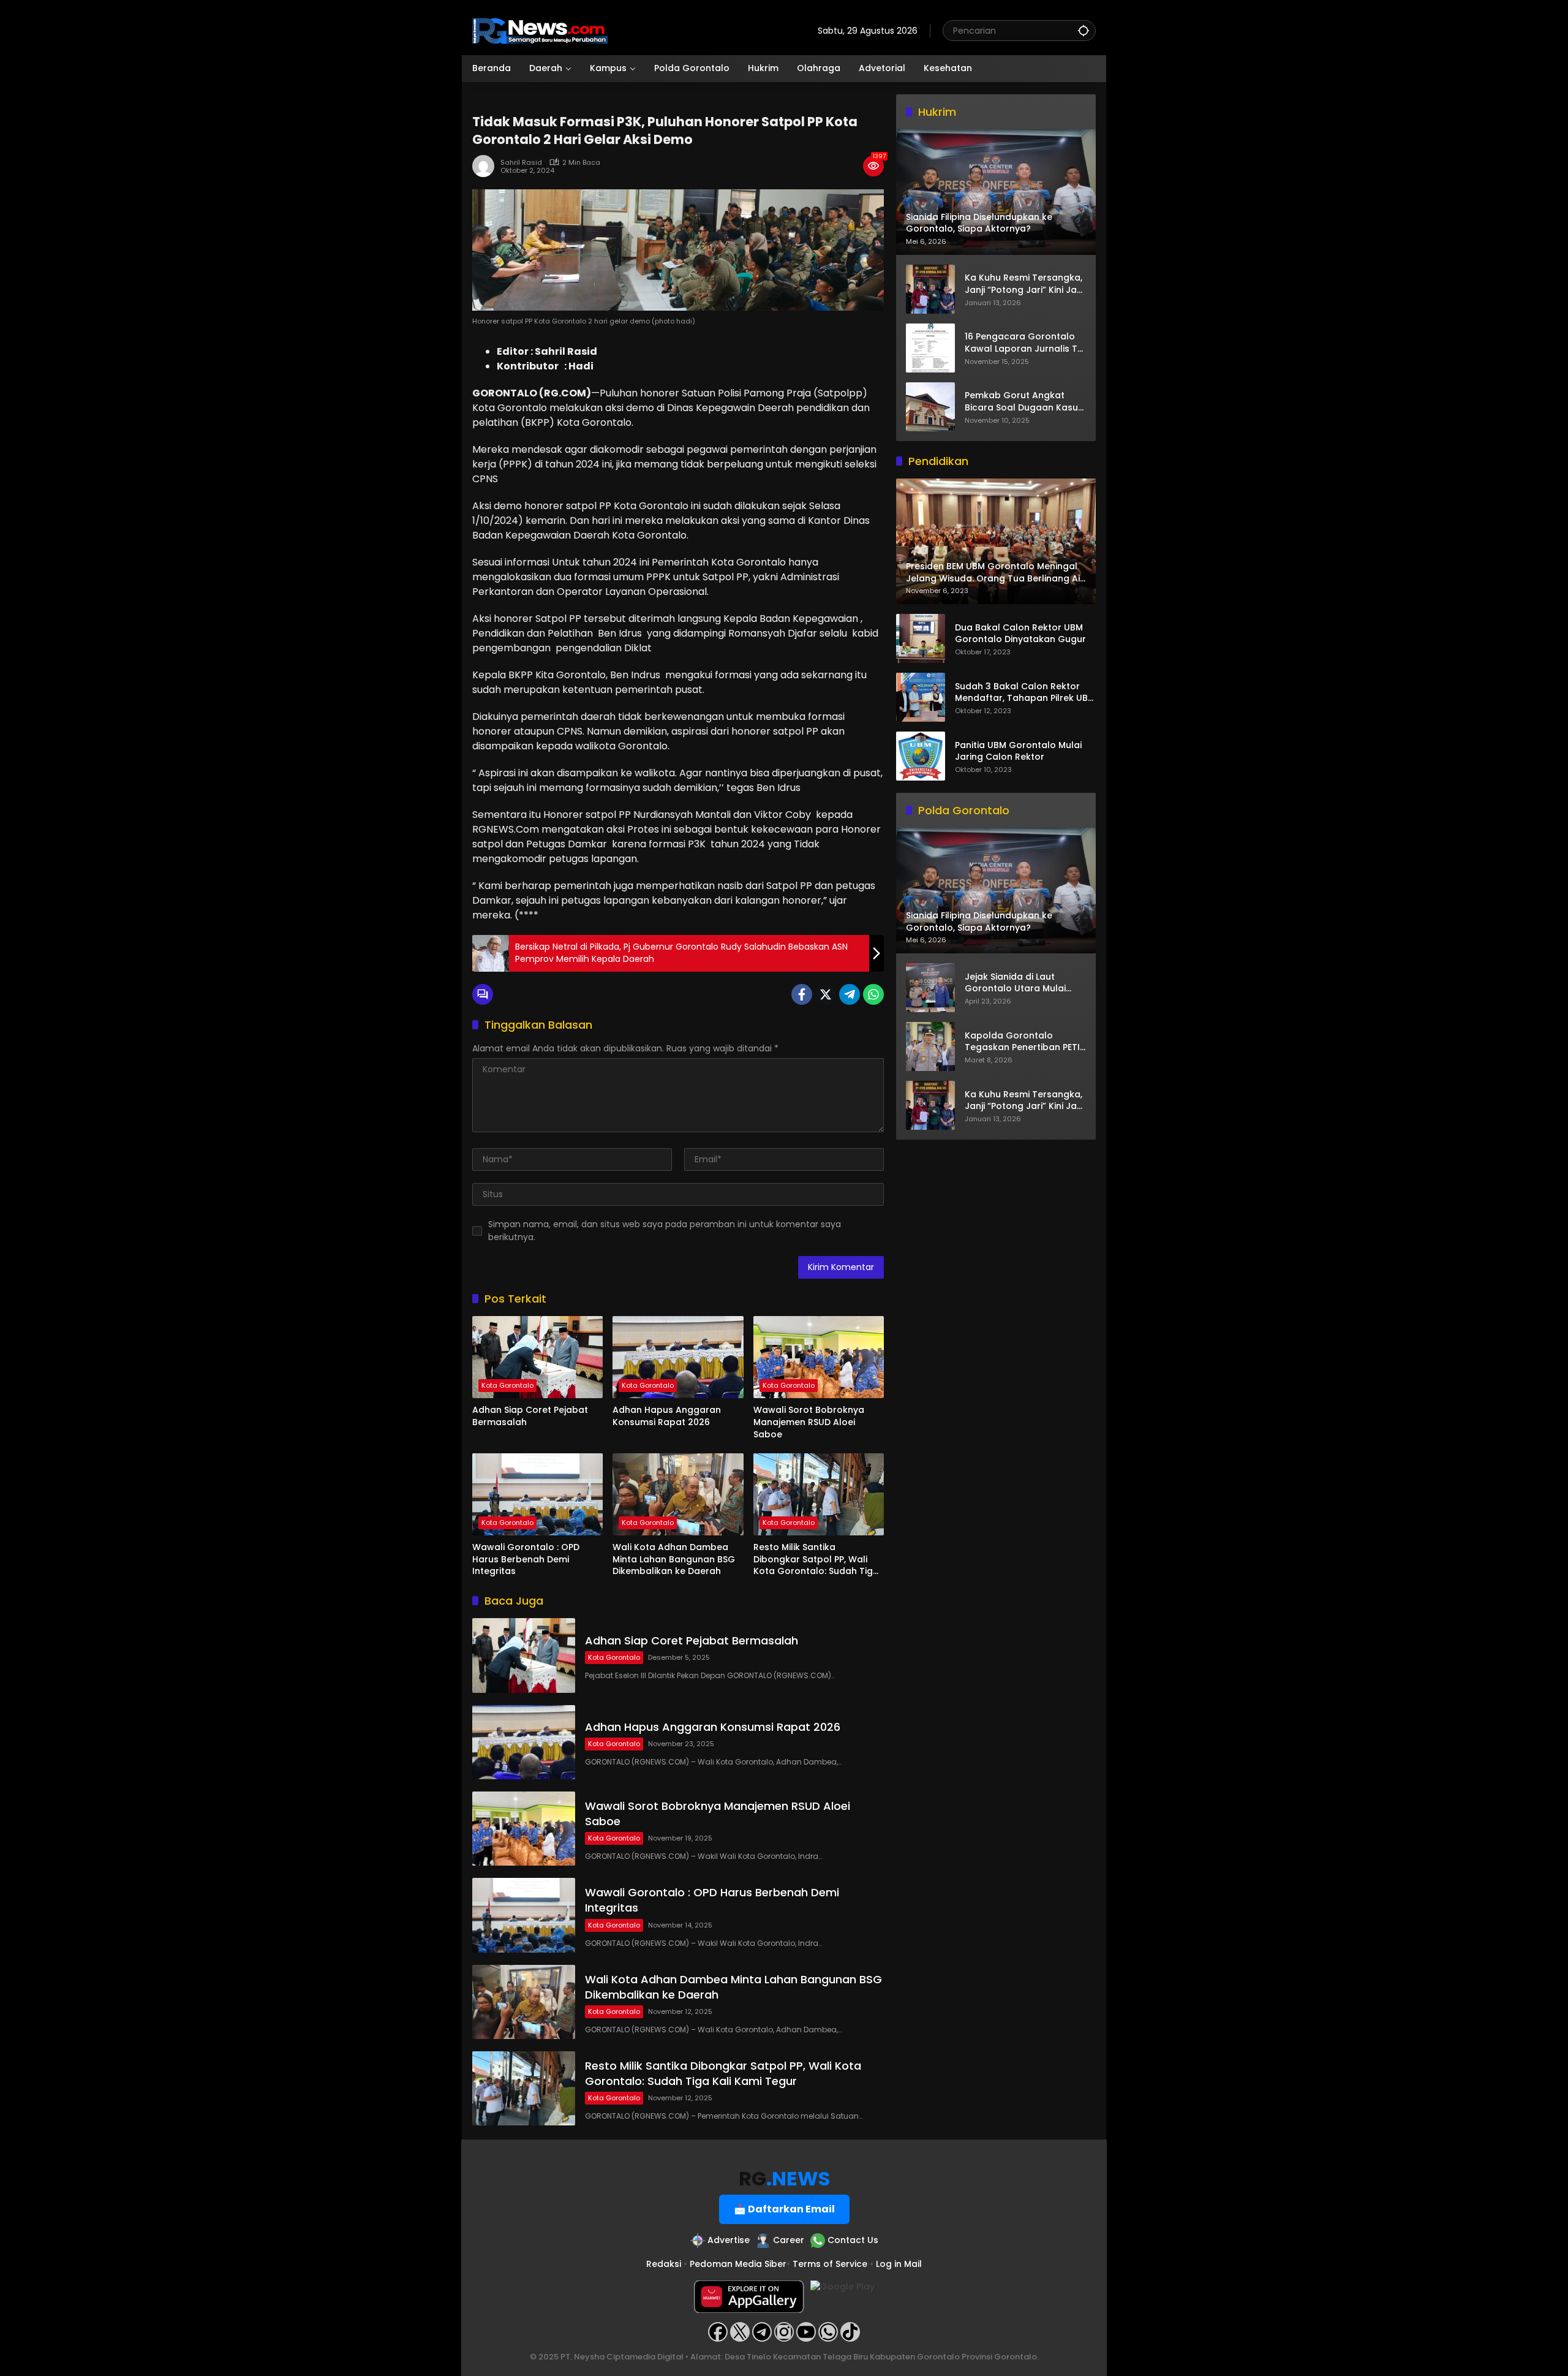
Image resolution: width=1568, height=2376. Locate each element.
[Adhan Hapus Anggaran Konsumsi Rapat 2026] (678, 1357)
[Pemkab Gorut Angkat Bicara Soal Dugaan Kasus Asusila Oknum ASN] (930, 407)
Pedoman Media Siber (738, 2264)
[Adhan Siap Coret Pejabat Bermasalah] (537, 1357)
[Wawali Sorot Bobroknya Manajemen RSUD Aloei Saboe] (819, 1357)
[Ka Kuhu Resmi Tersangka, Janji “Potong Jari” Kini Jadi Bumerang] (930, 289)
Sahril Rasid (521, 163)
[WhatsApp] (873, 994)
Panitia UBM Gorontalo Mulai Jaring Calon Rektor (1018, 751)
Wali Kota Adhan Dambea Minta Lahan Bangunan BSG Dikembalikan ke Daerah (674, 1559)
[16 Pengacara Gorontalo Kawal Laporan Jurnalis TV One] (930, 348)
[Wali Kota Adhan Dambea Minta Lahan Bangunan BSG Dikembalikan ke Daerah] (678, 1494)
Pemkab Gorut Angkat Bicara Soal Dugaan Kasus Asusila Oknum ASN (1024, 402)
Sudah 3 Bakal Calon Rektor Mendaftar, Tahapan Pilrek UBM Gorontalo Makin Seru (1025, 693)
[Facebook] (802, 994)
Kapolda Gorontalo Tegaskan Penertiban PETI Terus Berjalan (1022, 1042)
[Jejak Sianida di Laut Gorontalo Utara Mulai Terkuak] (930, 988)
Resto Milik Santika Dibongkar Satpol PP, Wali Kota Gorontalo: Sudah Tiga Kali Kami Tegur (816, 1560)
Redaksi (664, 2264)
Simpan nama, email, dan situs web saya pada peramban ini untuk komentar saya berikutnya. (665, 1231)
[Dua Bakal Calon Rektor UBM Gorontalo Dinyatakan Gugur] (921, 638)
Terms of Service (830, 2264)
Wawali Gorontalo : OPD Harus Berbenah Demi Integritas (526, 1559)
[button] (1084, 30)
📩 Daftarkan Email (784, 2209)
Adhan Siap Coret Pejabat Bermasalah (530, 1416)
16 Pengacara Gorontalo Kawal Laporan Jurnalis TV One (1024, 343)
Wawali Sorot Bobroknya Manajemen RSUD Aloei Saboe (809, 1422)
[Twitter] (826, 994)
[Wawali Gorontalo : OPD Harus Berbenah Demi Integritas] (537, 1494)
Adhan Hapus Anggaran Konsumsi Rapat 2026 (667, 1416)
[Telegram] (850, 994)
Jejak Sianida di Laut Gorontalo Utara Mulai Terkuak (1015, 983)
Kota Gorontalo (507, 1385)
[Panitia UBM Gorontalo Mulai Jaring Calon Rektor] (921, 756)
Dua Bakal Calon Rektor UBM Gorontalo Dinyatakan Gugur (1020, 634)
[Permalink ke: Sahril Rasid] (486, 166)
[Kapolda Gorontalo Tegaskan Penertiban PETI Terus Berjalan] (930, 1046)
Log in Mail (899, 2264)
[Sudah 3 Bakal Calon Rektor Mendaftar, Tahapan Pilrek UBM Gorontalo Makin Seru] (921, 697)
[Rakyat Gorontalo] (540, 30)
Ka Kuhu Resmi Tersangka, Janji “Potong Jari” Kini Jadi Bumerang (1025, 284)
